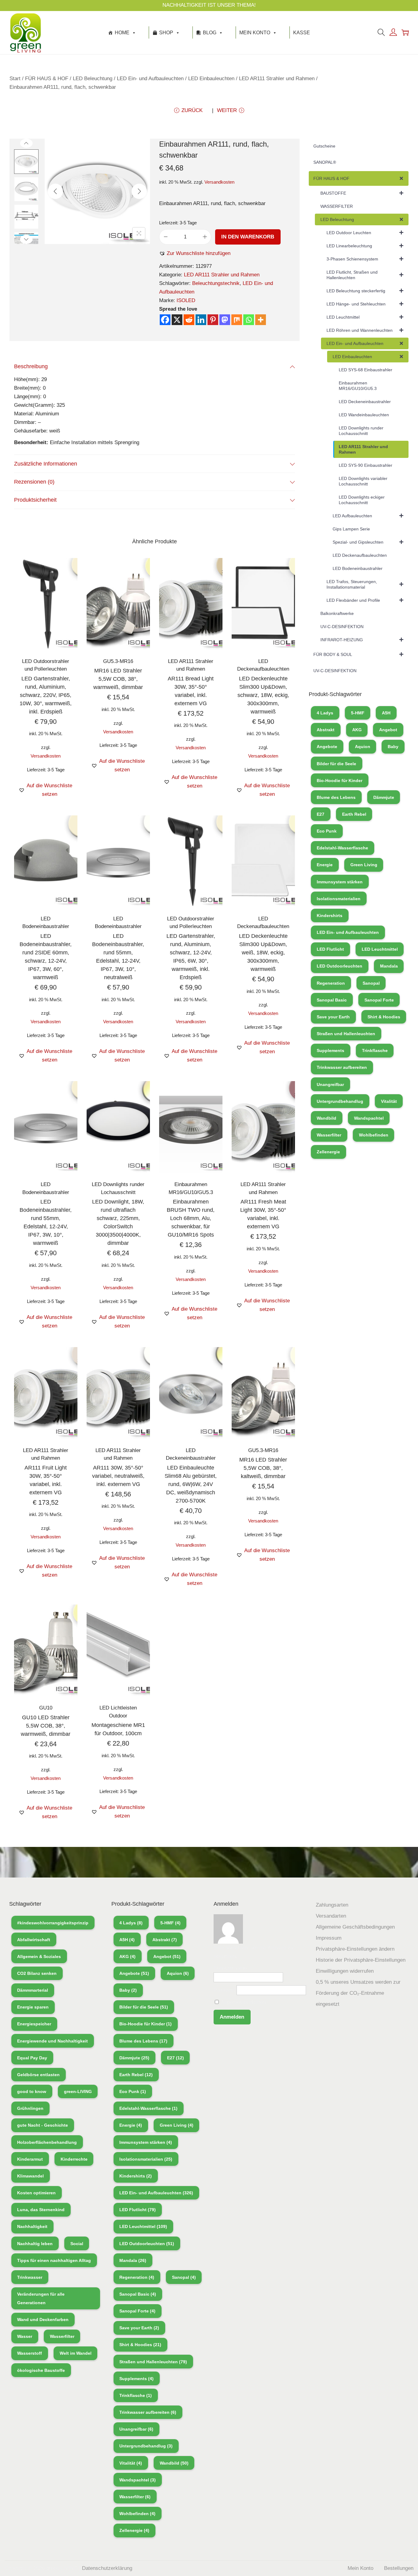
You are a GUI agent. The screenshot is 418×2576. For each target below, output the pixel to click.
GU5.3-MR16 (118, 661)
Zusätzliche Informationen (46, 464)
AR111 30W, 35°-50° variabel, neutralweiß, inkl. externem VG (118, 1476)
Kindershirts (330, 915)
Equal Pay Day (32, 2058)
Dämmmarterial (33, 1990)
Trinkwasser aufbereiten (342, 1067)
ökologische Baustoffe (41, 2370)
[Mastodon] (225, 320)
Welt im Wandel (76, 2353)
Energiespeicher (34, 2024)
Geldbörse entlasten (38, 2075)
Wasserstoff (30, 2353)
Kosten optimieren (36, 2193)
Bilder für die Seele (336, 764)
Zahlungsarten (332, 1905)
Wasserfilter (329, 1135)
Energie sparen (33, 2007)
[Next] (139, 191)
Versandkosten (219, 182)
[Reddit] (189, 320)
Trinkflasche (375, 1050)
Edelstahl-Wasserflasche (342, 848)
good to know (32, 2091)
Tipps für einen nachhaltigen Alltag (54, 2260)
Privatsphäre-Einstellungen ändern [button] (355, 1949)
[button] (195, 253)
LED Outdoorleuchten (340, 966)
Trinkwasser (30, 2277)
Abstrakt (326, 730)
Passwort (224, 1990)
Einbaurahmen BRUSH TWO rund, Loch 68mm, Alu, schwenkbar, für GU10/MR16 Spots (191, 1218)
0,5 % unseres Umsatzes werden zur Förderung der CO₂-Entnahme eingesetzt (358, 1993)
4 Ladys (325, 713)
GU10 (46, 1708)
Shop (166, 33)
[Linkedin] (201, 320)
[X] (177, 320)
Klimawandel (30, 2176)
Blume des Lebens (336, 797)
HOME (122, 33)
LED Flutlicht (330, 949)
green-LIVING (78, 2091)
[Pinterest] (213, 320)
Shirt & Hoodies (384, 1017)
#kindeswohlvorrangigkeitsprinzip (53, 1923)
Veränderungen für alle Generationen (41, 2298)
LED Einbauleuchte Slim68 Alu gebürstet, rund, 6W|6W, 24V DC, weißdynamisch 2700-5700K (191, 1484)
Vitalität (389, 1101)
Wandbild (327, 1118)
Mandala (389, 966)
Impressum (329, 1938)
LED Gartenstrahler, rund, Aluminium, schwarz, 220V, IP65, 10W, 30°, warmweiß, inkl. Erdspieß (46, 695)
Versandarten (331, 1916)
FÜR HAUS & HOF (47, 79)
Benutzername (230, 1968)
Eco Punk (327, 831)
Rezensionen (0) (34, 482)
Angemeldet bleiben (243, 2002)
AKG (357, 730)
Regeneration (331, 983)
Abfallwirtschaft (34, 1940)
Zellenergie (328, 1152)
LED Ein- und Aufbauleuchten (150, 79)
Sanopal (371, 983)
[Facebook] (165, 320)
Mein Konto (255, 33)
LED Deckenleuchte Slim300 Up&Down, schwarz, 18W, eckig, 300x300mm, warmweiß (263, 695)
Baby (393, 747)
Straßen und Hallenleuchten (346, 1034)
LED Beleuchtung (93, 79)
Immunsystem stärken (340, 882)
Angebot (388, 730)
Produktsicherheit (35, 500)
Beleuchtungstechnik (216, 283)
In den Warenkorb (248, 237)
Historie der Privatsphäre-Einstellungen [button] (361, 1960)
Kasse (302, 33)
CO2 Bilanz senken (37, 1973)
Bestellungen (399, 2568)
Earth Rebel (354, 814)
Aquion (363, 747)
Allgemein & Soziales (39, 1956)
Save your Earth (333, 1017)
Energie (325, 865)
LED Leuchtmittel (380, 949)
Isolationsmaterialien (339, 899)
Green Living (364, 865)
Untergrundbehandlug (340, 1101)
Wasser (25, 2336)
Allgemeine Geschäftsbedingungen (355, 1927)
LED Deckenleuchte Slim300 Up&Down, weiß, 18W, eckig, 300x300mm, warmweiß (263, 953)
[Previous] (55, 191)
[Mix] (237, 320)
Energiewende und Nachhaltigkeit (52, 2041)
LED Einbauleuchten (211, 79)
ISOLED (186, 300)
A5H (386, 713)
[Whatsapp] (249, 320)
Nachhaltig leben (35, 2244)
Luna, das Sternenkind (41, 2210)
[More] (261, 320)
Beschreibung (31, 366)
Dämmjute (384, 797)
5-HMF (358, 713)
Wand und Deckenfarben (43, 2320)
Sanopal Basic (332, 1000)
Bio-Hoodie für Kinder (340, 781)
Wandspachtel (369, 1118)
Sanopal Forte (379, 1000)
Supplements (330, 1050)
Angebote (327, 747)
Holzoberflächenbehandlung (47, 2142)
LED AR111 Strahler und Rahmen (277, 79)
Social (77, 2244)
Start (15, 79)
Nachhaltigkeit (32, 2226)
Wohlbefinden (374, 1135)
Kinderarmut (30, 2159)
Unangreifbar (330, 1084)
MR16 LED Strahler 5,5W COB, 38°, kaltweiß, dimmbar (263, 1468)
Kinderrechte (74, 2159)
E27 (321, 814)
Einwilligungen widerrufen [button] (345, 1971)
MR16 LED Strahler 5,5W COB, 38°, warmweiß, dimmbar (118, 679)
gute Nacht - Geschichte (43, 2125)
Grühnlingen (30, 2108)
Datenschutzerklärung (107, 2568)
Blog (210, 33)
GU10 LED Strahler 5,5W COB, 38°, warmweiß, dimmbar (46, 1726)
